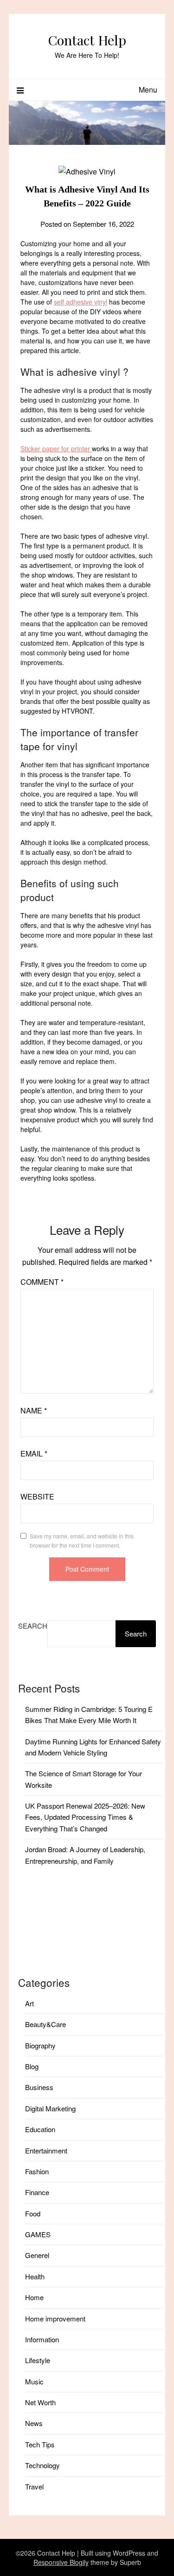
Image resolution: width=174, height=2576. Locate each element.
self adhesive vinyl (81, 302)
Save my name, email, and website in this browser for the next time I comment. (82, 1540)
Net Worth (40, 2402)
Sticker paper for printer (56, 448)
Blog (32, 2066)
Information (42, 2339)
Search (33, 1626)
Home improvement (55, 2318)
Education (40, 2129)
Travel (34, 2486)
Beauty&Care (45, 2024)
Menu (148, 90)
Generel (37, 2255)
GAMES (38, 2234)
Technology (42, 2465)
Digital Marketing (50, 2108)
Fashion (37, 2171)
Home (34, 2297)
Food (33, 2213)
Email (34, 1453)
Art (29, 2003)
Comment (42, 1282)
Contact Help (87, 40)
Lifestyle (38, 2360)
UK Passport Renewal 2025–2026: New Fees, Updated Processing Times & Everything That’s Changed (85, 1817)
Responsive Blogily (61, 2562)
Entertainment (46, 2150)
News (34, 2423)
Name (34, 1410)
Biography (40, 2045)
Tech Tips (40, 2444)
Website (37, 1496)
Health (35, 2276)
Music (34, 2381)
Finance (37, 2192)
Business (39, 2087)
